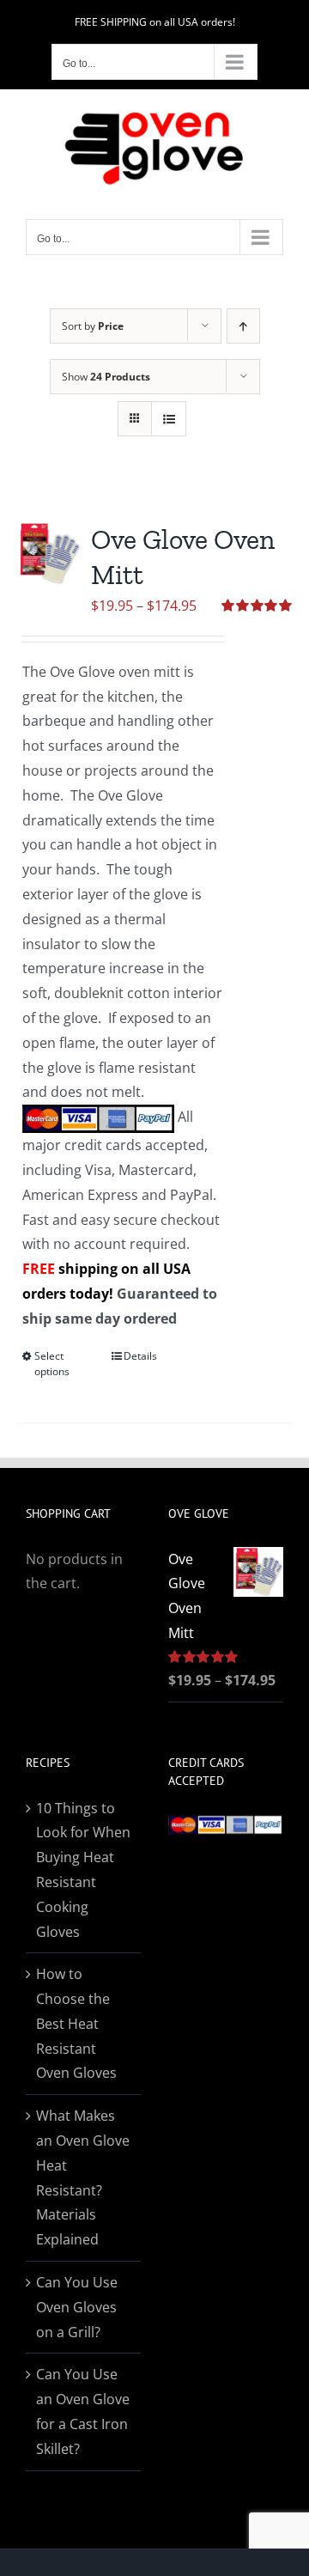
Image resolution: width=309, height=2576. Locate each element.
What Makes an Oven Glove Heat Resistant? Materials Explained (83, 2177)
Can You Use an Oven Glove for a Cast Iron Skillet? (83, 2411)
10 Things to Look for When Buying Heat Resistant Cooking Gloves (83, 1870)
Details (140, 1356)
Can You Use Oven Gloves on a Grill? (77, 2307)
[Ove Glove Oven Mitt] (49, 554)
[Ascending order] (243, 326)
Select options (52, 1364)
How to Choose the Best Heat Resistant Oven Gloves (76, 2023)
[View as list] (169, 419)
